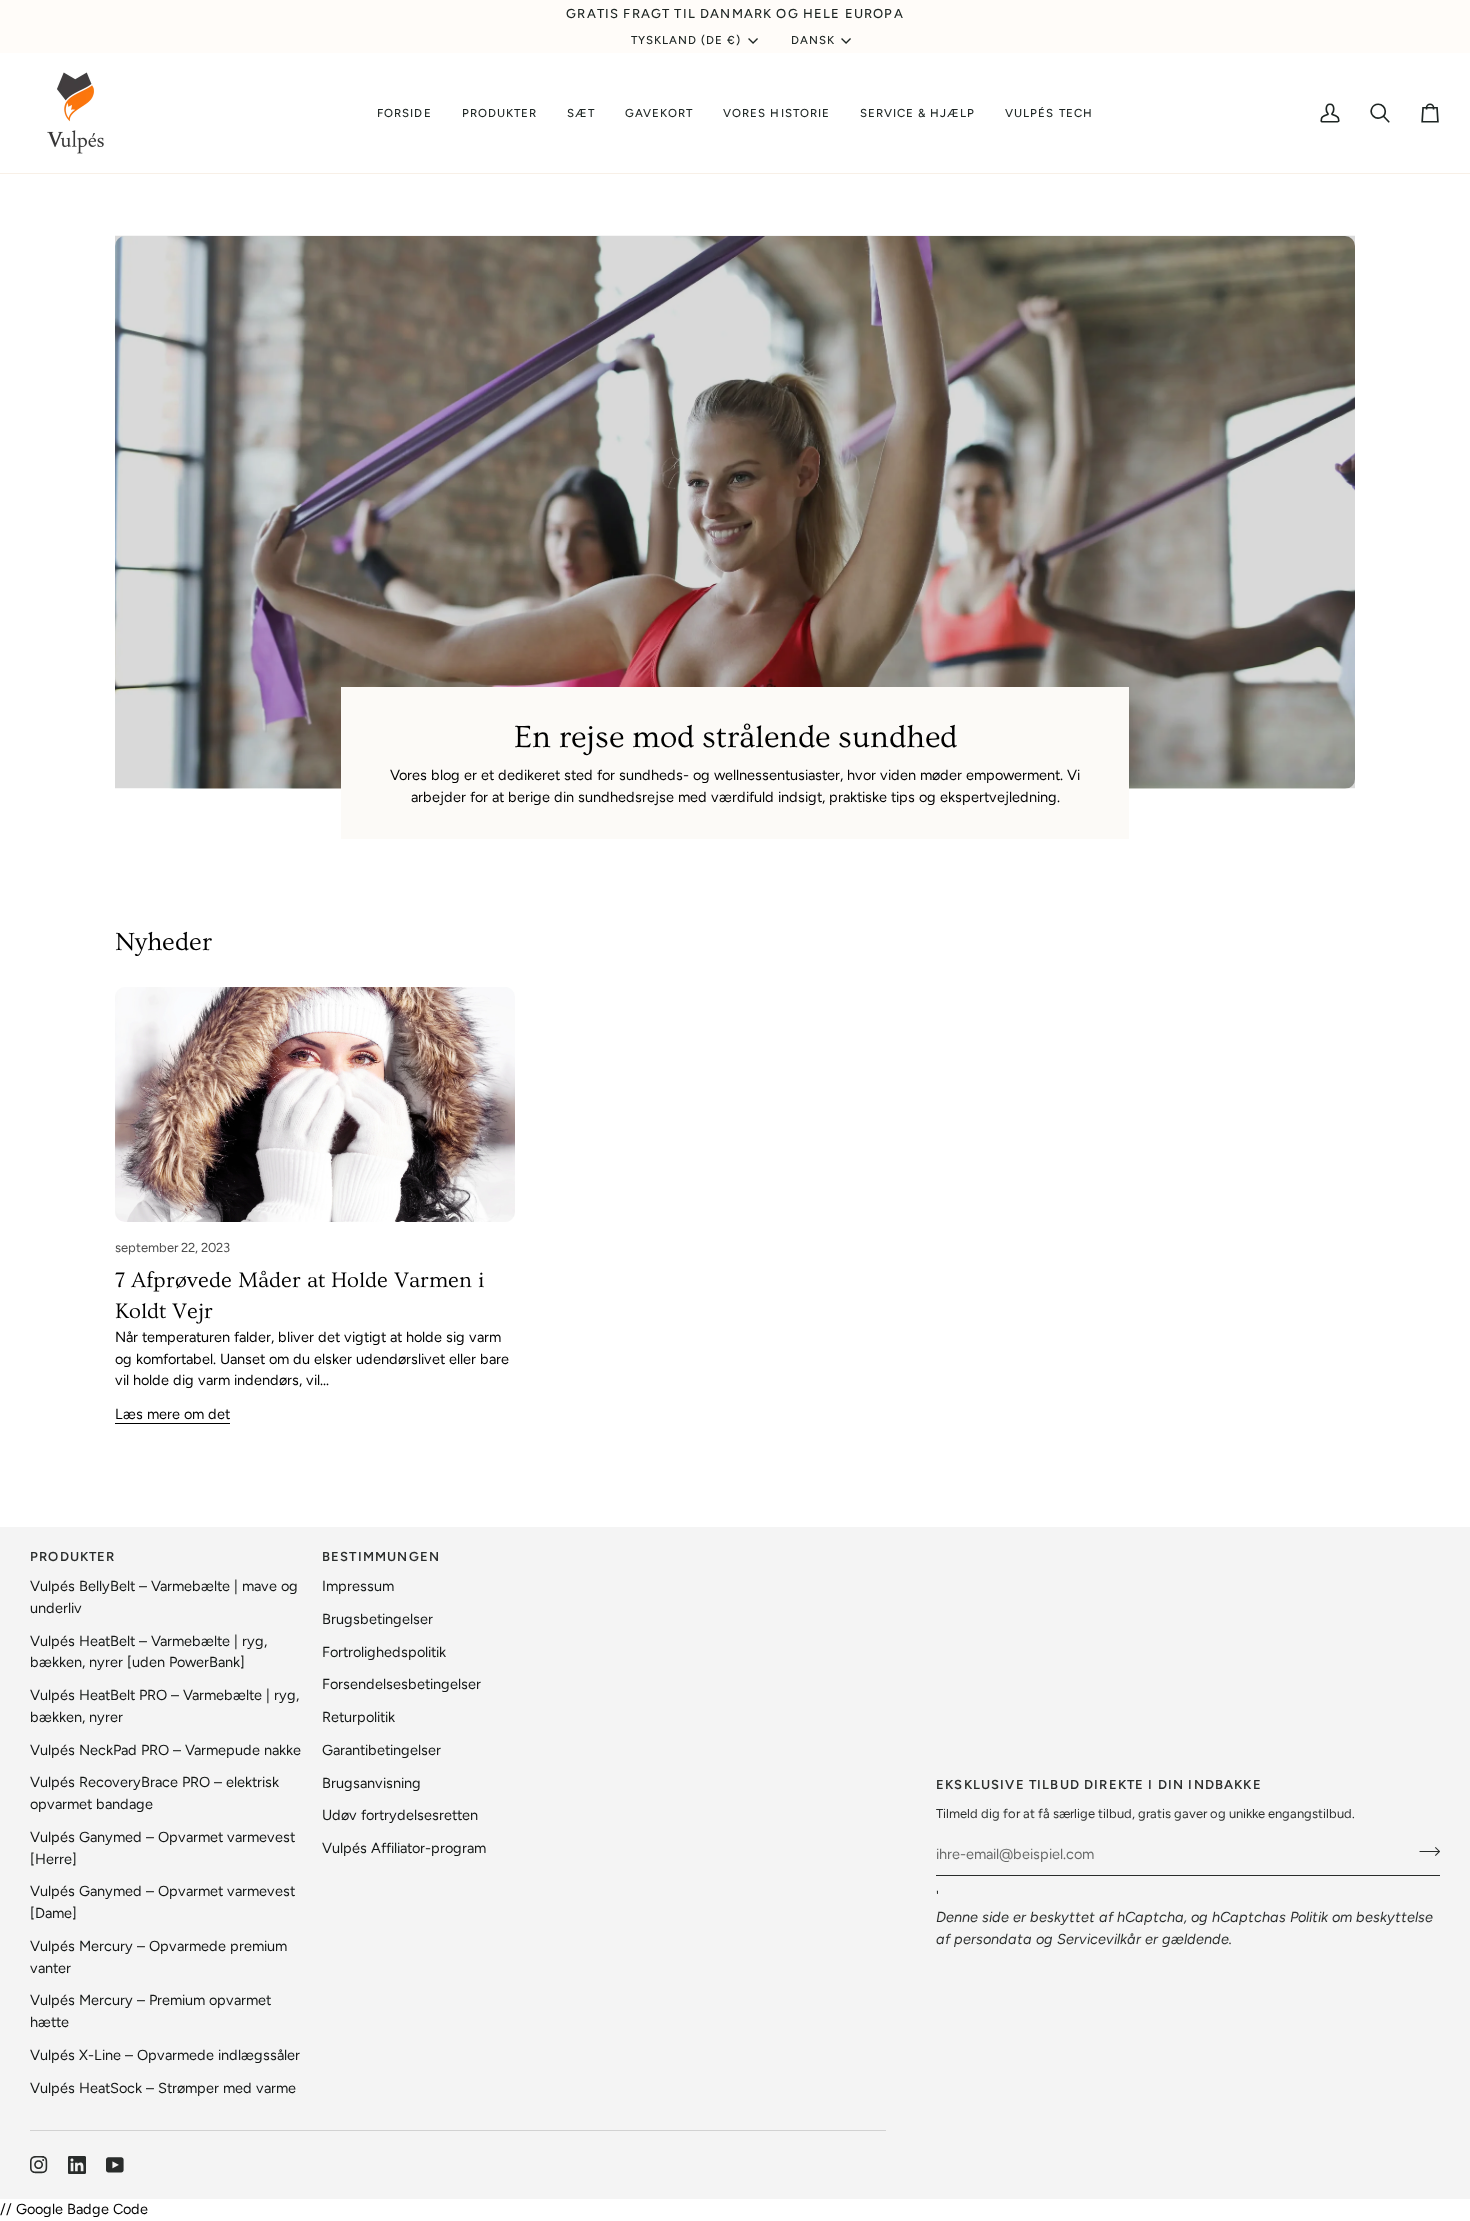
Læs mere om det (172, 1414)
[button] (499, 113)
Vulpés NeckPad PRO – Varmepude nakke (165, 1750)
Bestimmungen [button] (381, 1556)
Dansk (813, 40)
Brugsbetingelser (377, 1619)
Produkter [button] (73, 1556)
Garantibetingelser (381, 1750)
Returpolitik (358, 1717)
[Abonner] (1423, 1852)
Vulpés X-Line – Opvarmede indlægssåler (165, 2055)
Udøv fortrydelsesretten (400, 1815)
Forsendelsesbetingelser (401, 1684)
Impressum (358, 1586)
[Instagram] (39, 2165)
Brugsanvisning (371, 1783)
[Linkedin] (77, 2165)
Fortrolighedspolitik (384, 1652)
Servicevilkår (1099, 1939)
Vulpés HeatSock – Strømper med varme (163, 2088)
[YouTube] (115, 2165)
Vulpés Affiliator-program (404, 1848)
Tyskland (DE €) (686, 40)
